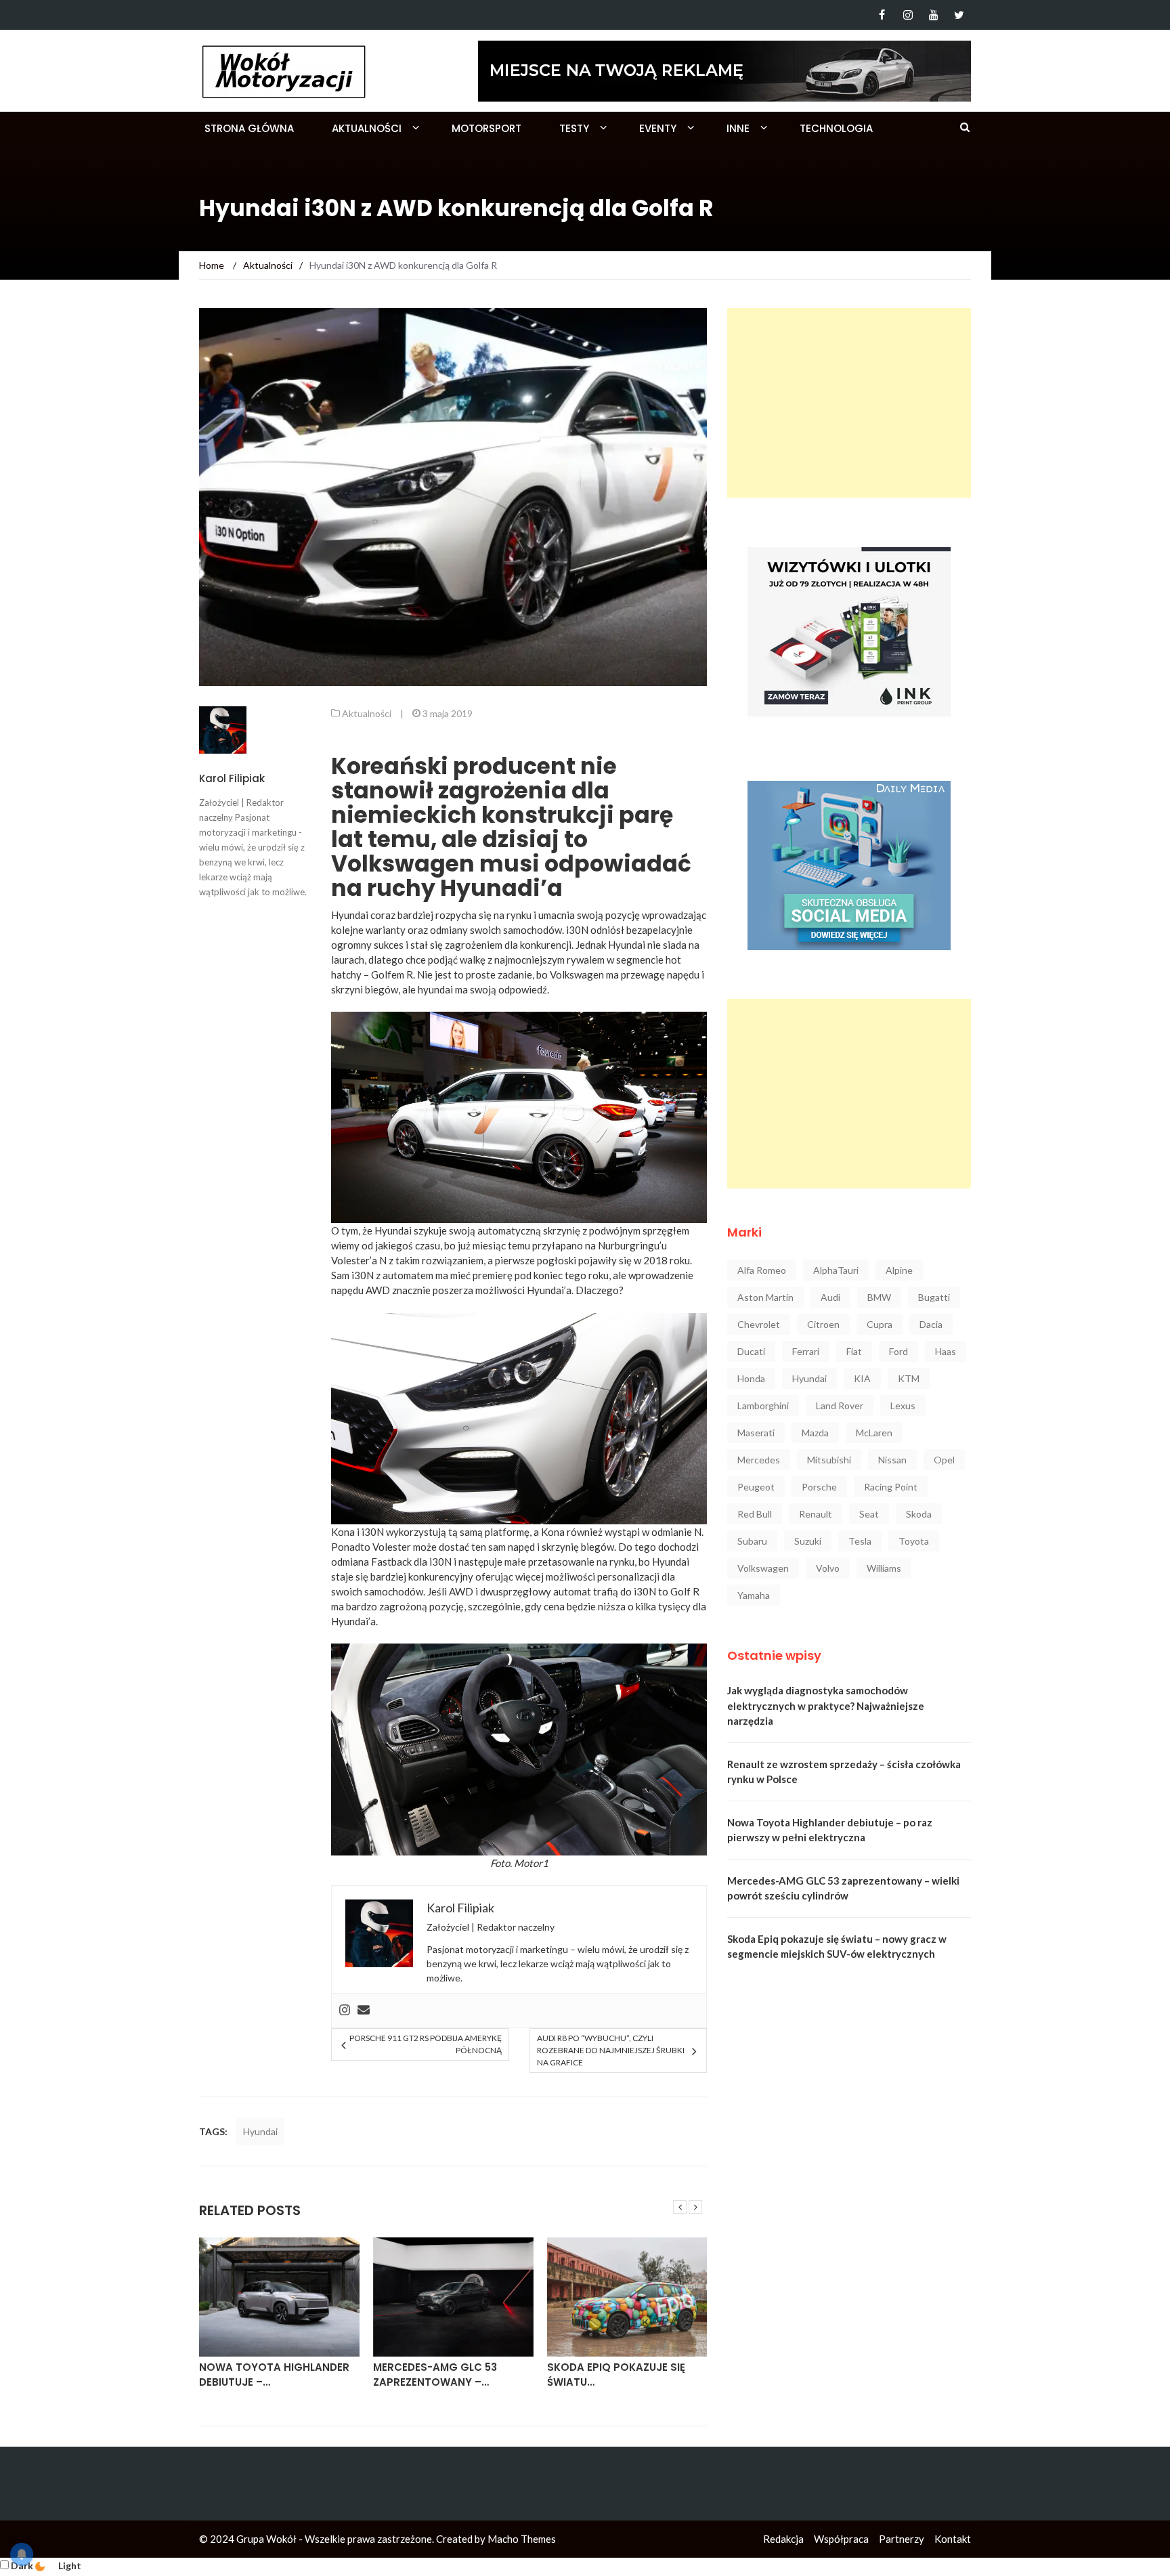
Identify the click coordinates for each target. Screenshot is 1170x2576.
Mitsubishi (829, 1460)
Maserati (756, 1433)
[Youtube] (933, 15)
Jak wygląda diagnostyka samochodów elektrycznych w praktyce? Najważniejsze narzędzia (826, 1705)
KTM (909, 1378)
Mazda (815, 1433)
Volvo (828, 1568)
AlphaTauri (836, 1270)
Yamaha (754, 1595)
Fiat (854, 1351)
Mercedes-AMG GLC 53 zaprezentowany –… (435, 2375)
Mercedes (759, 1460)
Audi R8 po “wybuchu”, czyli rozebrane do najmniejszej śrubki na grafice (611, 2050)
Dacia (931, 1324)
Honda (751, 1378)
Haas (946, 1351)
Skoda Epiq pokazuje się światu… (616, 2375)
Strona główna (249, 128)
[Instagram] (908, 15)
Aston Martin (765, 1297)
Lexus (903, 1405)
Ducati (751, 1351)
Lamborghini (763, 1405)
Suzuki (808, 1541)
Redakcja (783, 2539)
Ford (898, 1351)
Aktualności (367, 128)
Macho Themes (522, 2539)
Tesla (860, 1541)
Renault (816, 1514)
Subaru (752, 1541)
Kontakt (953, 2539)
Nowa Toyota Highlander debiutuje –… (274, 2375)
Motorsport (486, 128)
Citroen (823, 1324)
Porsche (819, 1487)
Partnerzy (902, 2539)
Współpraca (841, 2539)
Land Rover (840, 1405)
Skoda (919, 1514)
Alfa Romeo (762, 1270)
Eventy (658, 128)
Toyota (914, 1541)
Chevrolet (759, 1324)
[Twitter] (959, 15)
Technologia (836, 128)
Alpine (899, 1270)
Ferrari (806, 1351)
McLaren (874, 1433)
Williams (884, 1568)
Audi (830, 1297)
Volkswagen (763, 1568)
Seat (869, 1514)
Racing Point (891, 1487)
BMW (879, 1297)
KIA (862, 1378)
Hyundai (260, 2131)
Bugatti (934, 1297)
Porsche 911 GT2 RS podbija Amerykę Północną (425, 2044)
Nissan (892, 1460)
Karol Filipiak (232, 778)
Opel (944, 1460)
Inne (738, 128)
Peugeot (756, 1487)
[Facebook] (882, 15)
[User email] (364, 2011)
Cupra (880, 1324)
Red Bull (755, 1514)
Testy (574, 128)
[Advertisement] (849, 403)
